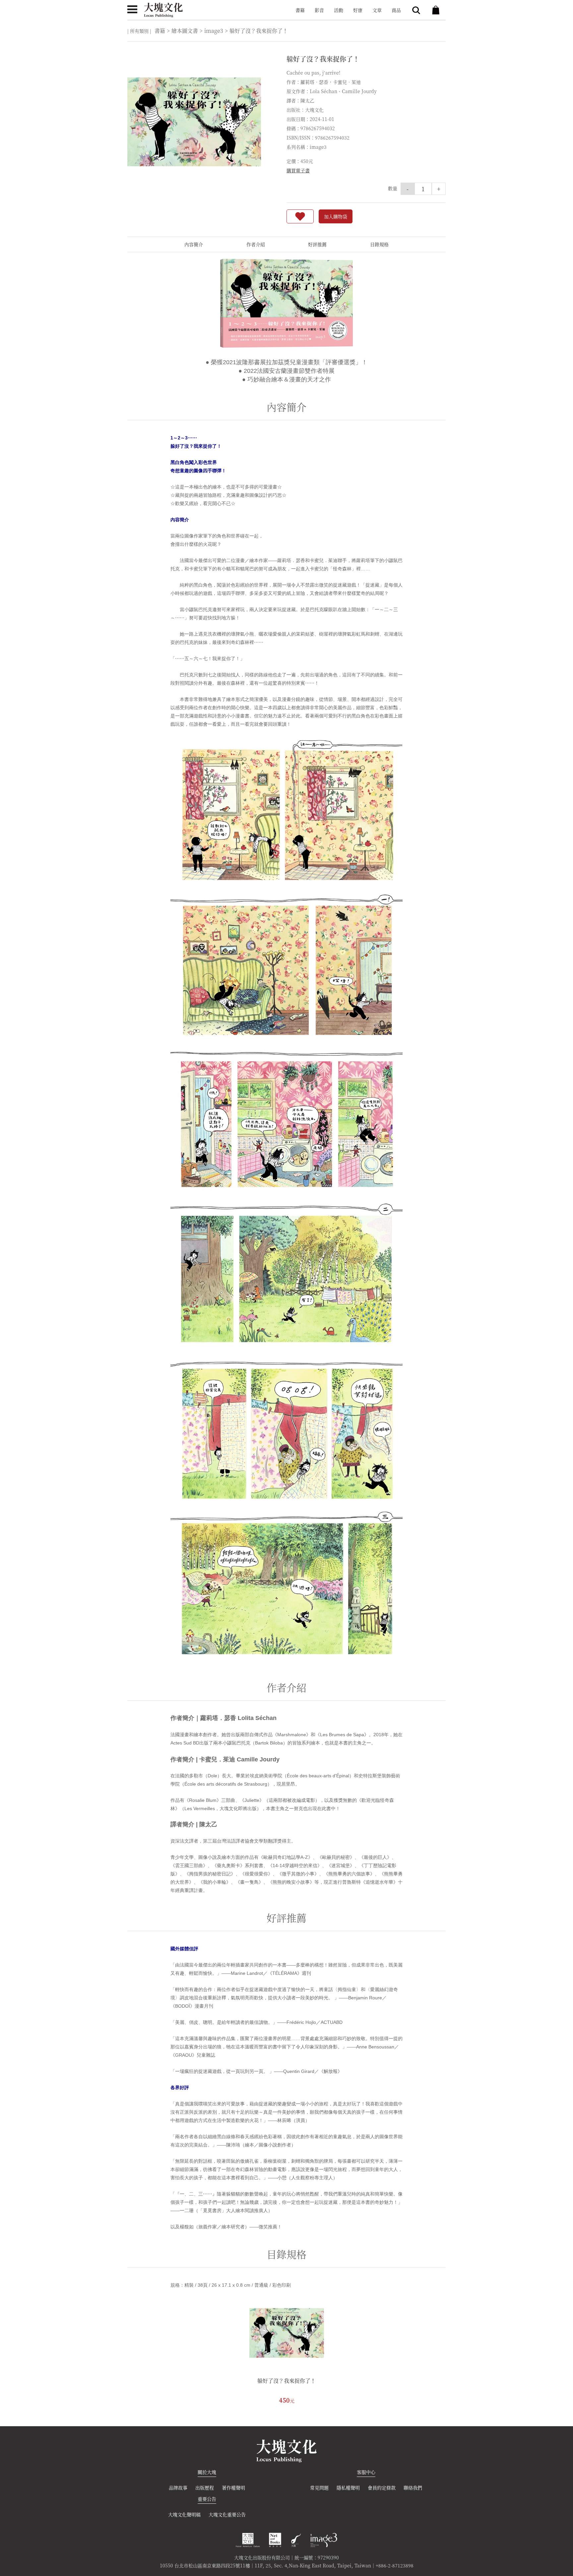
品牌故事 (178, 2488)
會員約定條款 (382, 2488)
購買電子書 (298, 170)
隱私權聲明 (348, 2488)
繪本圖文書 (185, 31)
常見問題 (319, 2488)
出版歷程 (205, 2488)
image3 (214, 31)
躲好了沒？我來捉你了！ (286, 2381)
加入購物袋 (336, 216)
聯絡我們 (413, 2488)
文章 (377, 10)
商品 (396, 10)
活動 (339, 10)
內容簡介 (194, 244)
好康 (358, 10)
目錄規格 (379, 244)
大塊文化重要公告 (227, 2514)
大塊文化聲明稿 (184, 2514)
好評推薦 (317, 244)
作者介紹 (256, 244)
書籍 (300, 10)
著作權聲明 (233, 2488)
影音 (319, 10)
